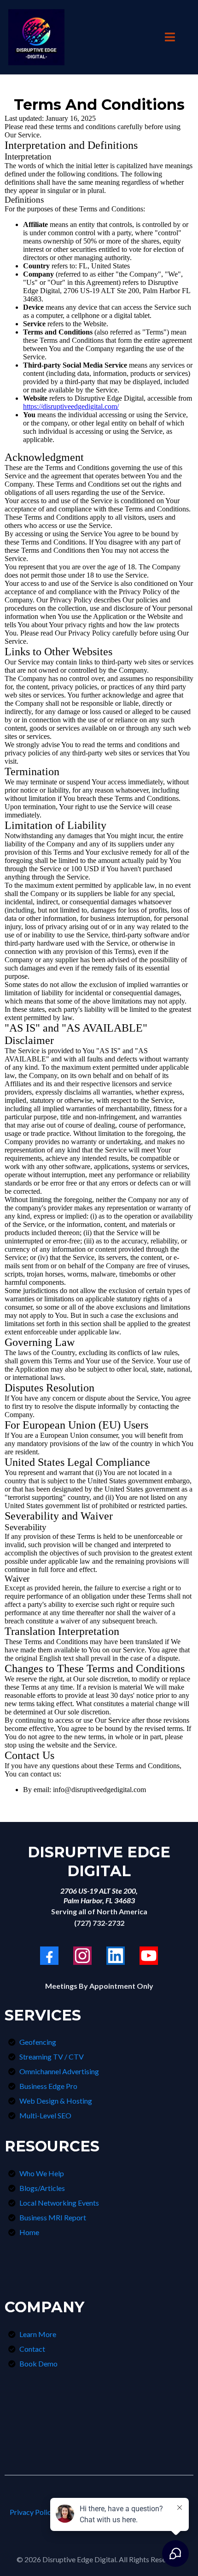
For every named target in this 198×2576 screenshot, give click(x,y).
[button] (169, 37)
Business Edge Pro (48, 2086)
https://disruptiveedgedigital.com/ (71, 406)
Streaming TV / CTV (52, 2057)
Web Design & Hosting (56, 2101)
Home (29, 2232)
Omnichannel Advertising (59, 2071)
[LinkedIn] (116, 1956)
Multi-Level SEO (45, 2115)
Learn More (38, 2334)
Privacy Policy (32, 2512)
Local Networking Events (59, 2203)
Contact (32, 2349)
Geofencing (38, 2042)
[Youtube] (149, 1956)
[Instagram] (82, 1956)
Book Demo (38, 2363)
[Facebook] (49, 1956)
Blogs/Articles (42, 2188)
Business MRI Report (53, 2217)
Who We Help (42, 2173)
